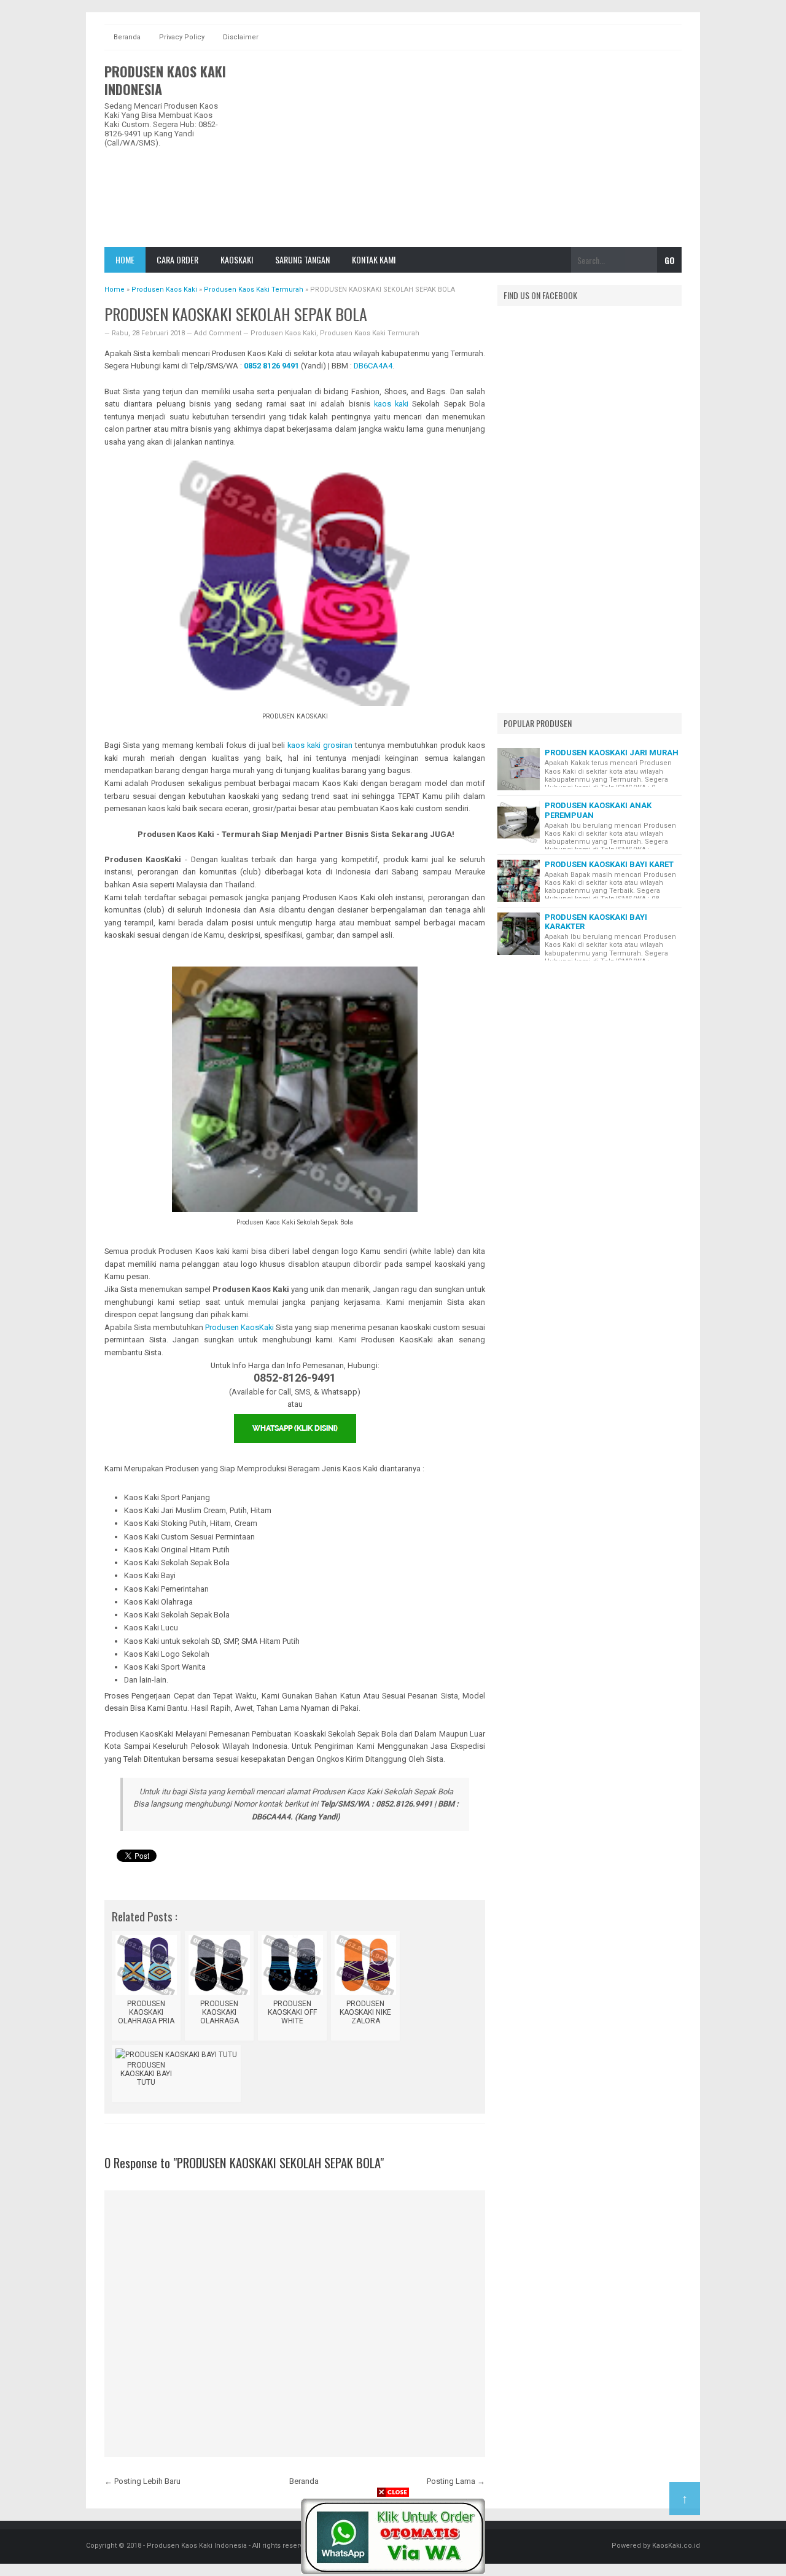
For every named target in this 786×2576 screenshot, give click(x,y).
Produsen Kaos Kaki (283, 333)
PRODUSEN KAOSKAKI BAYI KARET (609, 864)
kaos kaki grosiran (320, 745)
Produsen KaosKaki (239, 1327)
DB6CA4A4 (373, 366)
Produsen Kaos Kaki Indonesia (165, 80)
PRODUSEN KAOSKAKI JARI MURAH (612, 753)
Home (125, 259)
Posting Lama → (456, 2481)
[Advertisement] (458, 149)
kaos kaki (391, 404)
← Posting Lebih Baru (142, 2481)
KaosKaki (237, 259)
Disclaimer (241, 37)
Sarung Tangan (302, 259)
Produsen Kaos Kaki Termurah (370, 333)
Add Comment (219, 333)
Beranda (127, 37)
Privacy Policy (182, 37)
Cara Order (177, 259)
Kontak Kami (374, 259)
